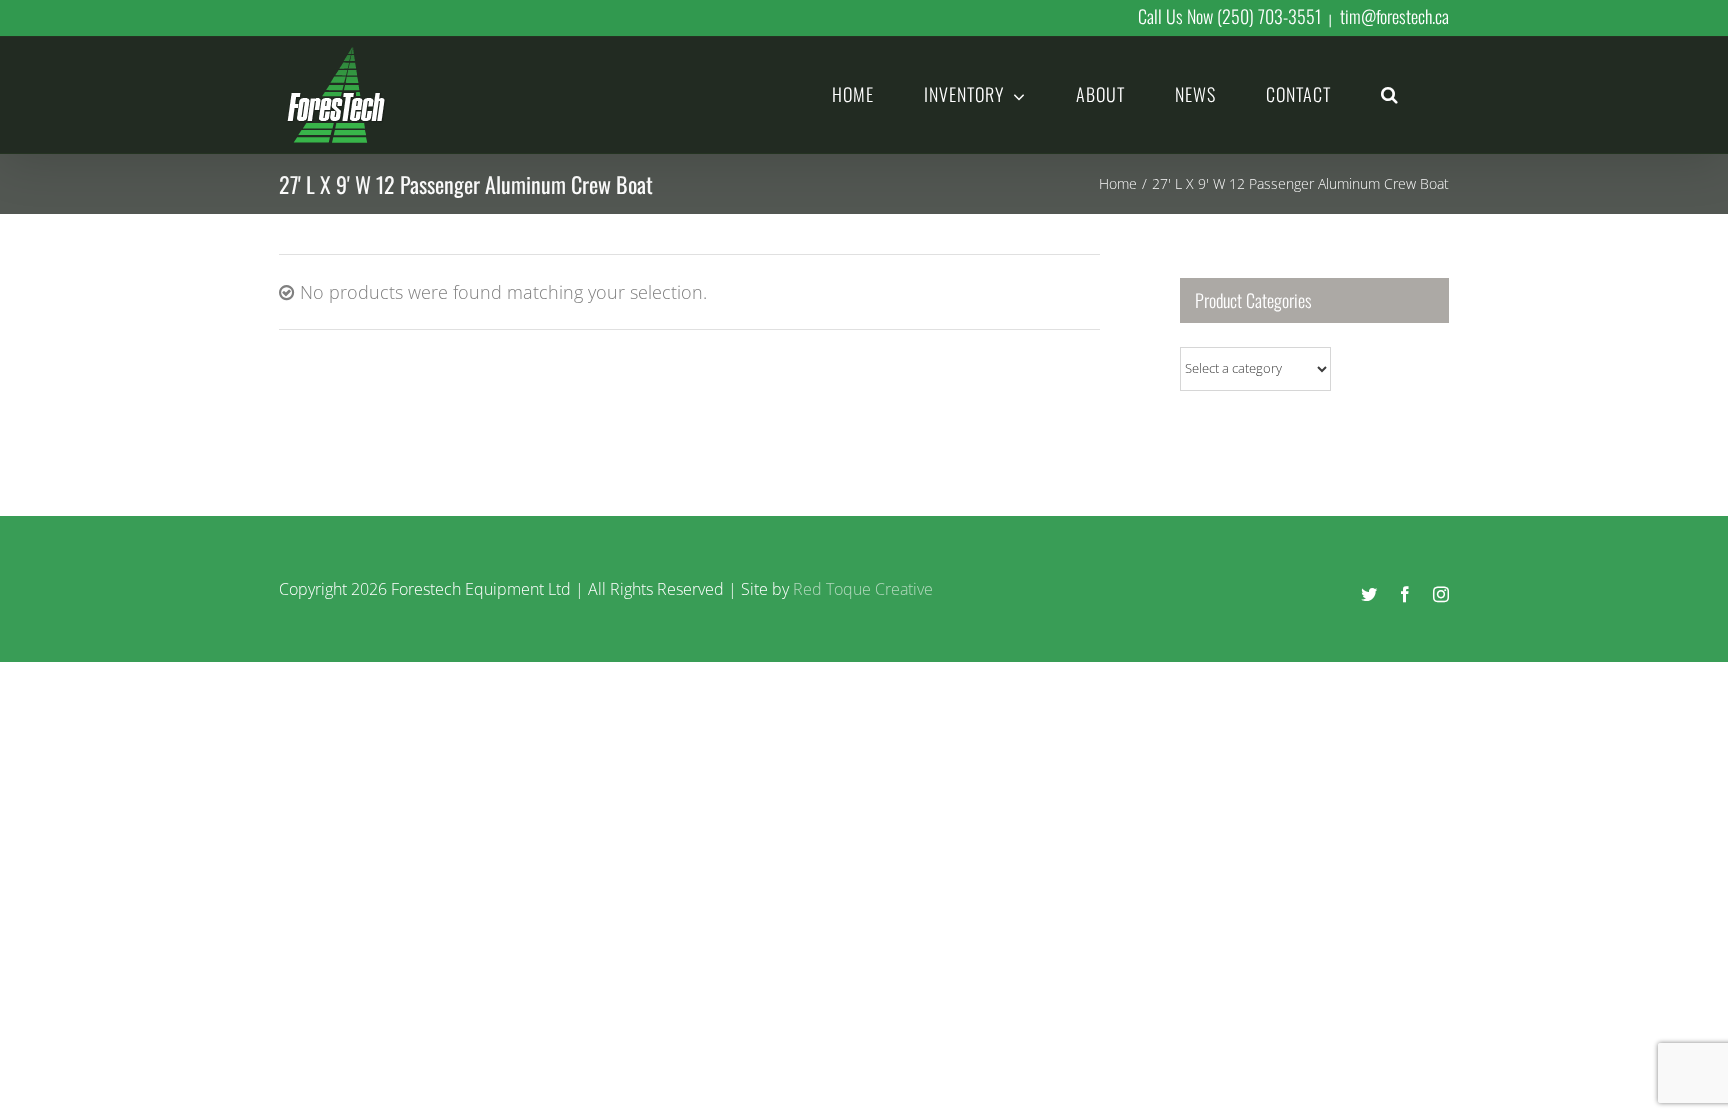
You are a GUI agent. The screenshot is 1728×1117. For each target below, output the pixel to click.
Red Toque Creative (863, 589)
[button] (1390, 93)
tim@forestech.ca (1394, 16)
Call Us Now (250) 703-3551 (1229, 16)
